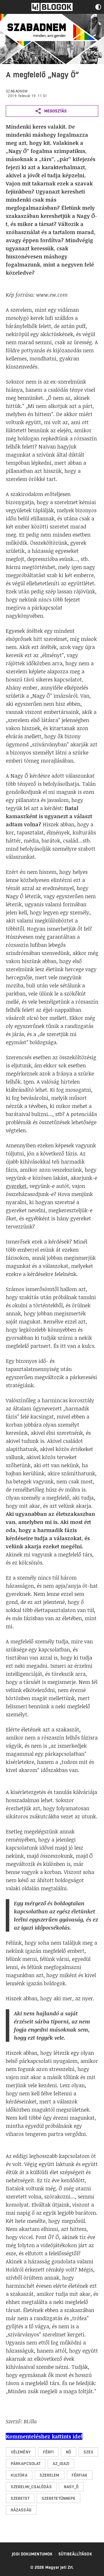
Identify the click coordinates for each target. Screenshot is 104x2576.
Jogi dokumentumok (32, 2554)
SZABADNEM (17, 91)
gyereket (16, 1186)
